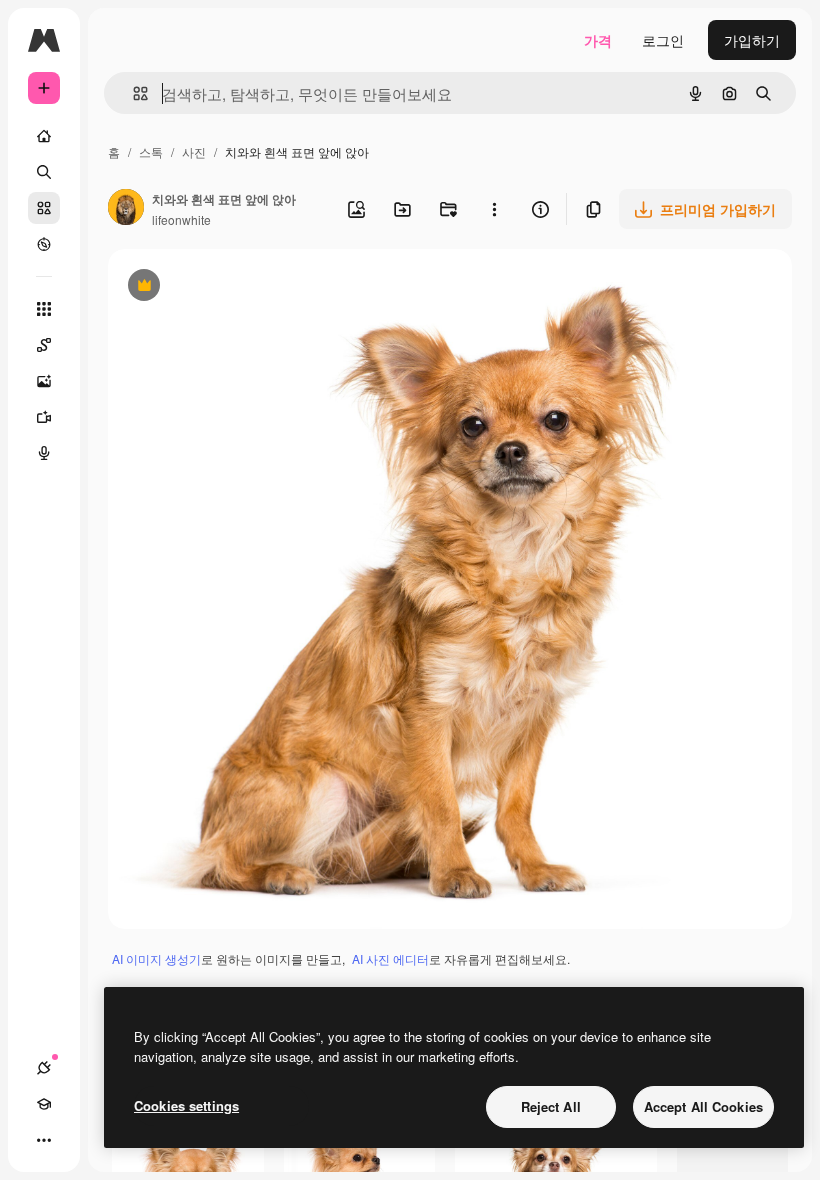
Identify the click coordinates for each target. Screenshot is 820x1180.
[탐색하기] (44, 244)
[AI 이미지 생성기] (44, 381)
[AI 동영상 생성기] (44, 417)
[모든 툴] (44, 309)
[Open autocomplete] (132, 93)
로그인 (663, 40)
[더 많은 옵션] (494, 209)
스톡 (151, 151)
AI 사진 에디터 (390, 958)
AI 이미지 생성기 (156, 958)
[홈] (44, 136)
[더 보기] (44, 1140)
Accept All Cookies (703, 1106)
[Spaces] (44, 345)
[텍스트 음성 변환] (44, 453)
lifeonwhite (181, 219)
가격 (598, 40)
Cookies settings (186, 1105)
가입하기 (752, 40)
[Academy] (44, 1104)
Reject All (551, 1106)
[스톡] (44, 208)
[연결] (44, 1068)
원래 (223, 287)
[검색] (44, 172)
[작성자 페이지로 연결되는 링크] (126, 209)
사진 (194, 151)
